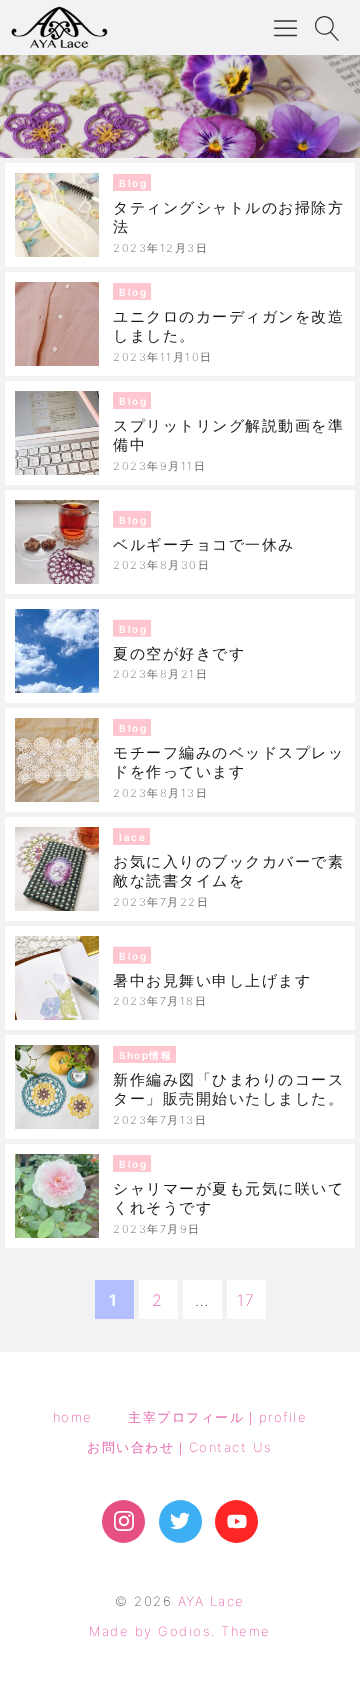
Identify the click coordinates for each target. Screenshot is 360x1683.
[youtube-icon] (236, 1521)
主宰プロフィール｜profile (217, 1417)
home (73, 1417)
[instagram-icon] (123, 1521)
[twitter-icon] (180, 1521)
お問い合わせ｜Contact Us (180, 1447)
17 (246, 1300)
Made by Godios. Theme (180, 1631)
